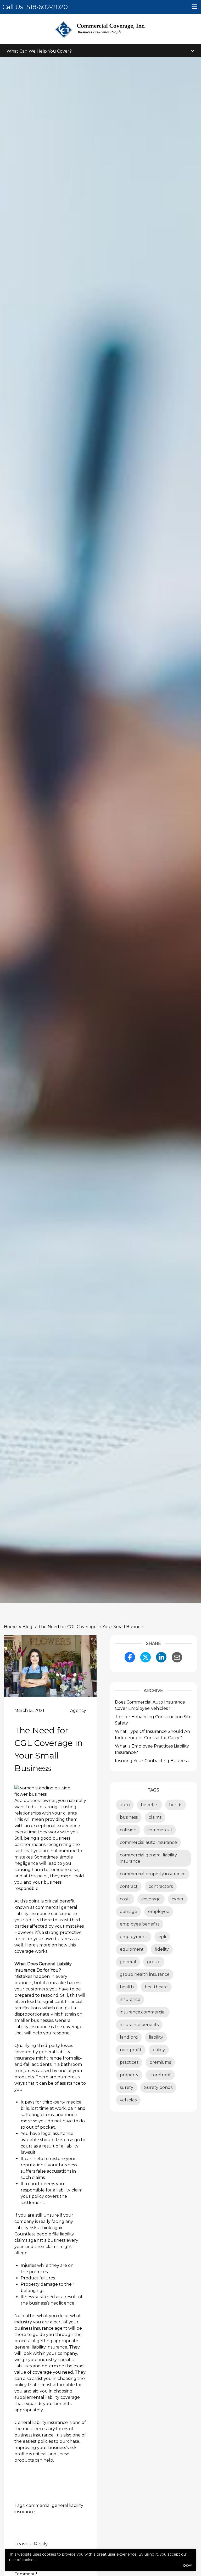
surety (127, 2087)
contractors (161, 1886)
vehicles (128, 2100)
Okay (187, 2565)
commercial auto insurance (148, 1842)
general (128, 1962)
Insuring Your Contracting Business (152, 1761)
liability (156, 2037)
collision (128, 1830)
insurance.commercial (143, 2012)
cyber (178, 1899)
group (154, 1962)
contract (129, 1886)
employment (134, 1937)
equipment (132, 1949)
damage (129, 1912)
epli (162, 1937)
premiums (160, 2062)
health (127, 1987)
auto (125, 1805)
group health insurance (145, 1974)
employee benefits (140, 1924)
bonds (176, 1805)
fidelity (162, 1949)
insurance (130, 1999)
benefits (149, 1805)
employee (159, 1912)
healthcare (156, 1987)
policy (159, 2050)
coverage (151, 1899)
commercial (160, 1830)
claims (155, 1817)
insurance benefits (139, 2025)
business (129, 1817)
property (129, 2075)
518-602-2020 (47, 7)
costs (125, 1899)
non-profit (131, 2050)
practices (129, 2062)
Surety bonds (158, 2087)
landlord (129, 2037)
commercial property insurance (153, 1874)
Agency (78, 1710)
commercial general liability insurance (148, 1858)
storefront (160, 2075)
